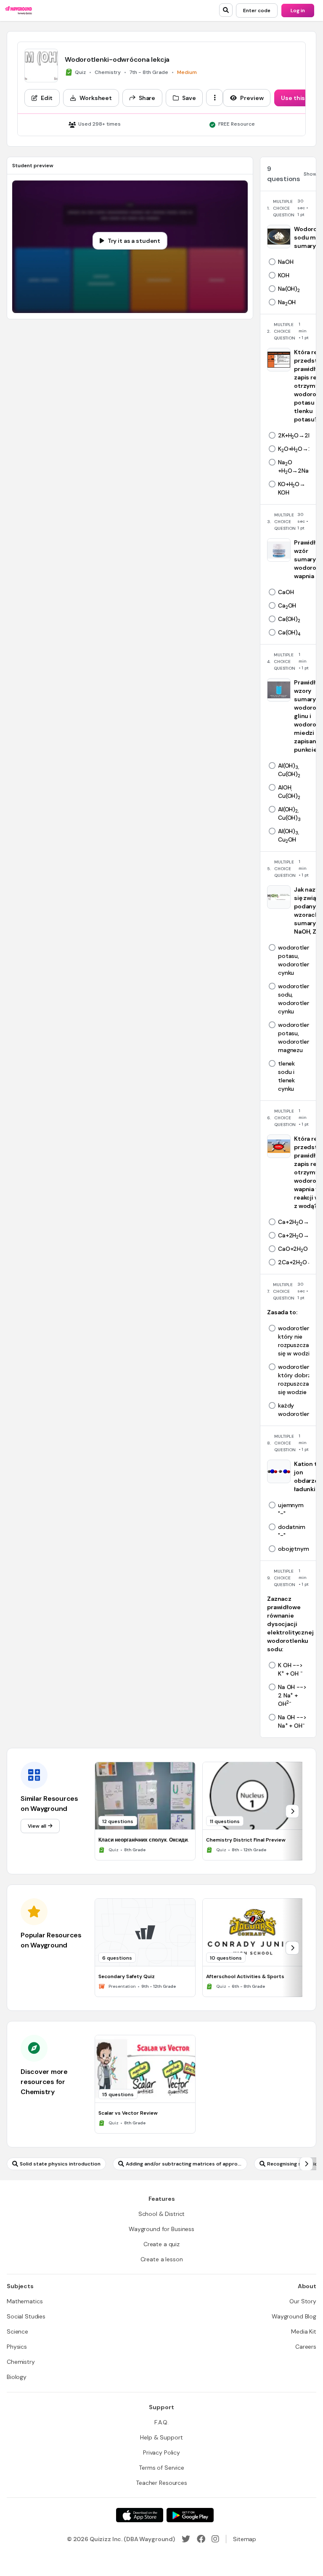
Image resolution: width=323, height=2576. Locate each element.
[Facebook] (201, 2539)
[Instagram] (215, 2539)
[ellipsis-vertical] (214, 97)
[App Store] (140, 2515)
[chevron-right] (292, 1811)
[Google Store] (190, 2515)
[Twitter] (186, 2539)
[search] (226, 10)
